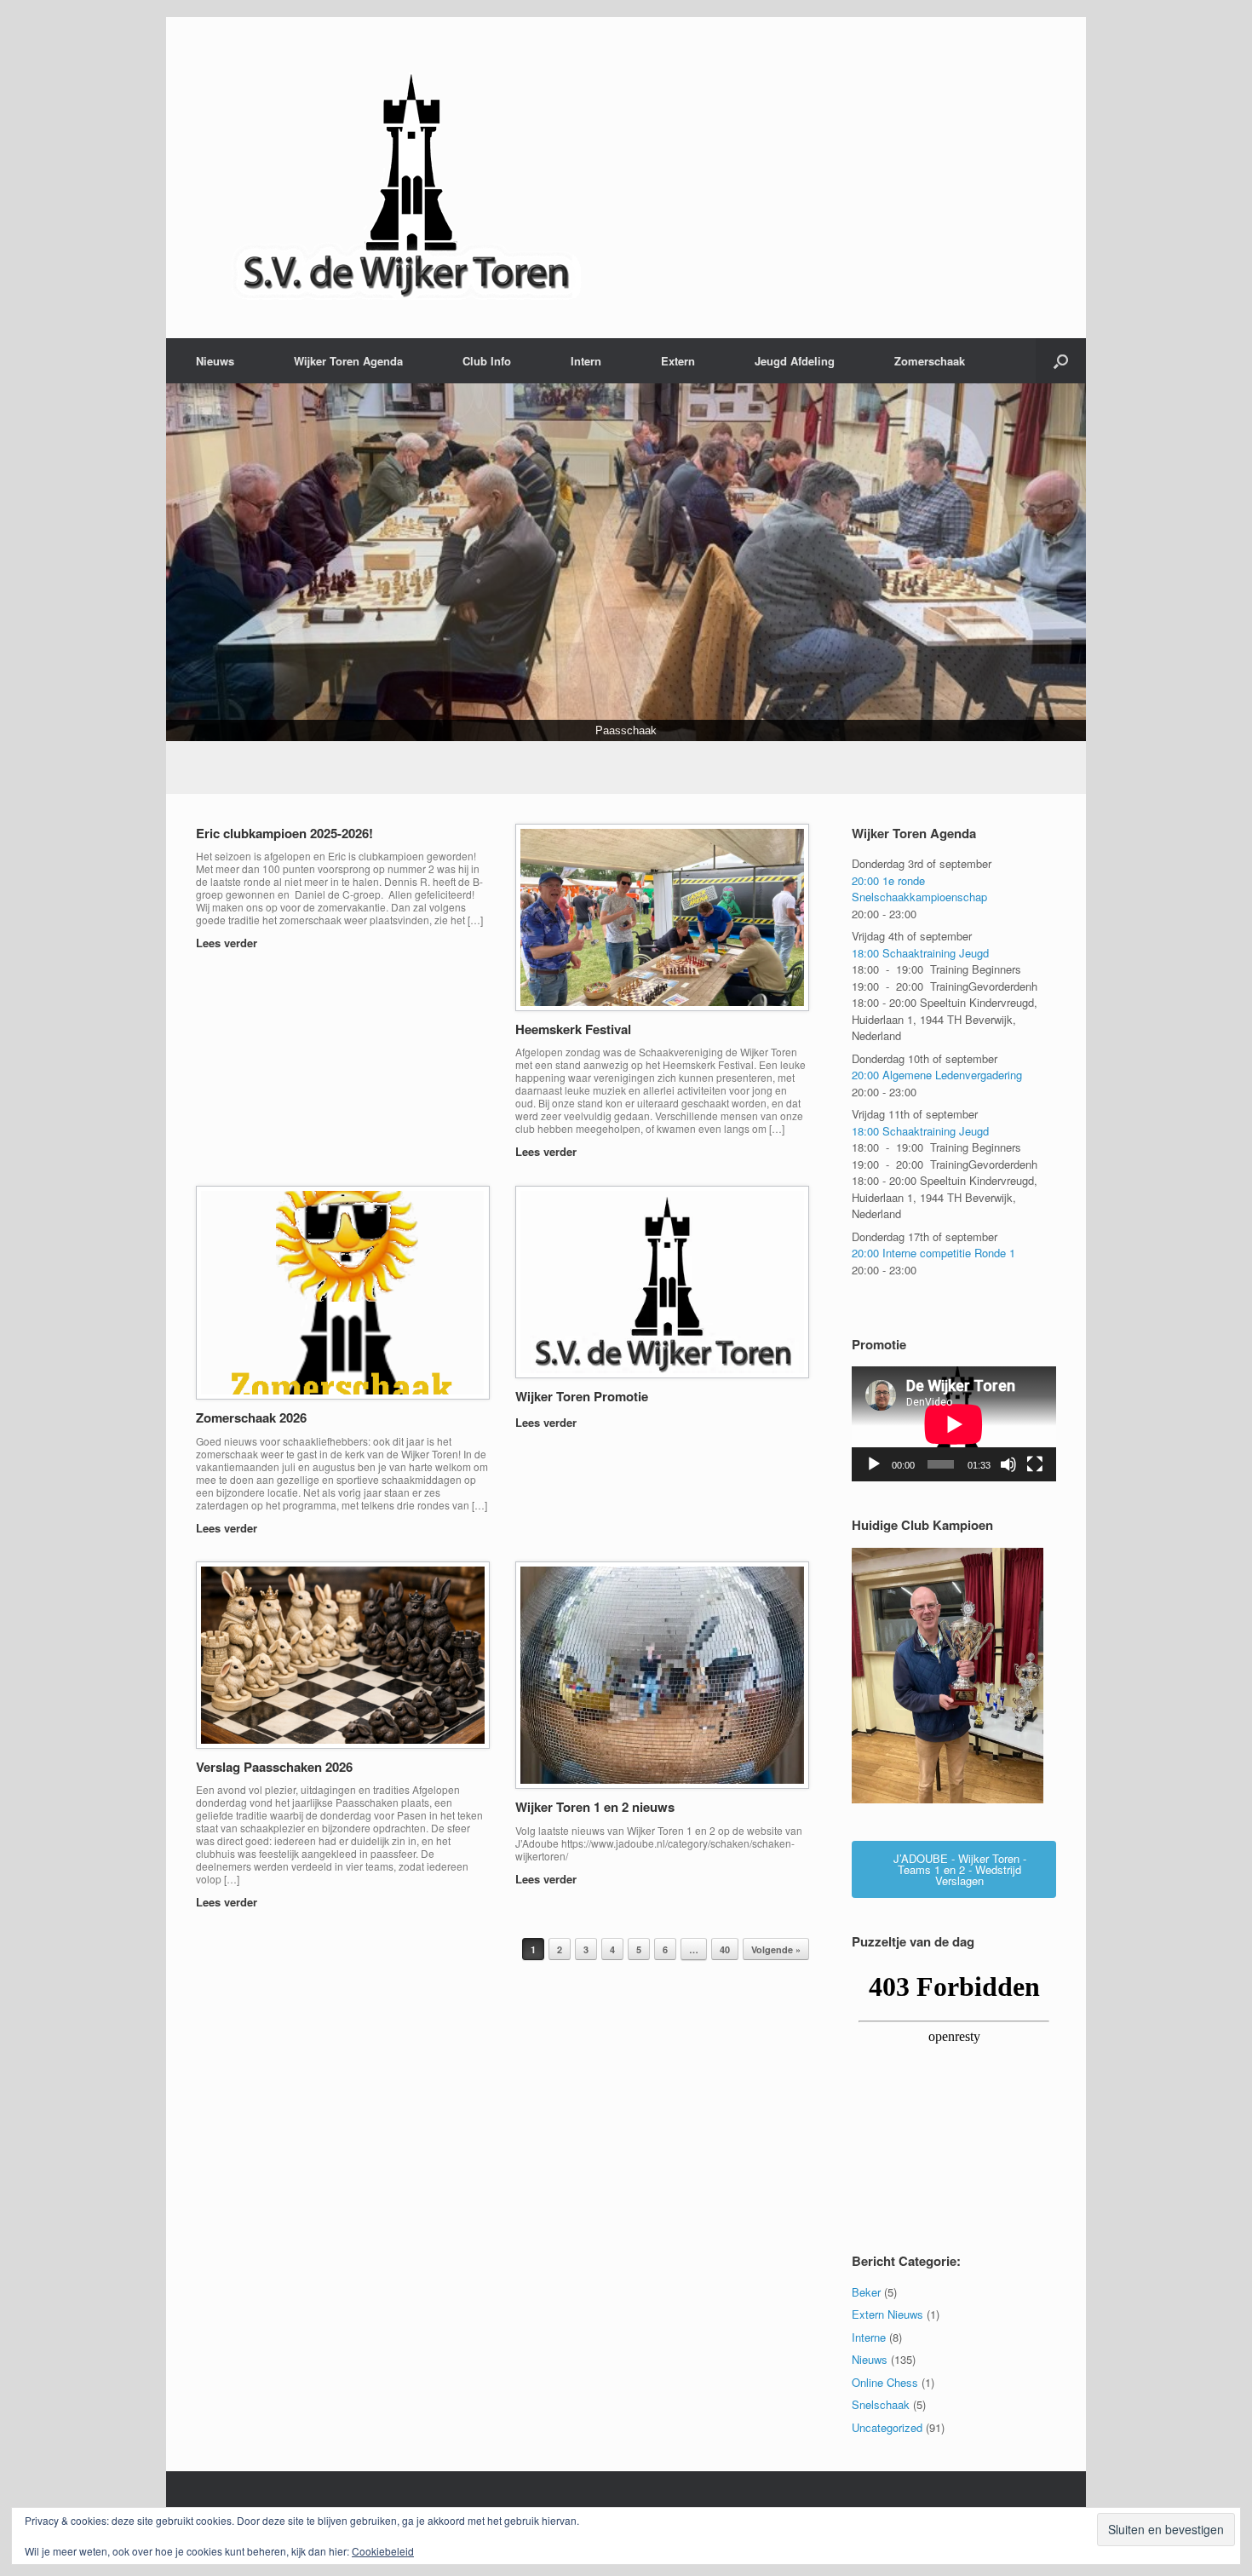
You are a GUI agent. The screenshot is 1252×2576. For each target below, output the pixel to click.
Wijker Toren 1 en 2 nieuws (595, 1807)
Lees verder (228, 943)
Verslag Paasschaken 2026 (274, 1767)
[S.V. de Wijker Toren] (409, 178)
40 (725, 1949)
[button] (1061, 361)
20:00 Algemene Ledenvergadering (937, 1075)
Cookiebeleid (383, 2551)
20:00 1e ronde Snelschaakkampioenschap (919, 889)
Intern (586, 361)
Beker (866, 2292)
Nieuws (215, 361)
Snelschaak (881, 2404)
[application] (954, 1425)
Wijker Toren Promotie (582, 1396)
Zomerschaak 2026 (251, 1417)
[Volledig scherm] (1035, 1464)
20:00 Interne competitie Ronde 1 (933, 1253)
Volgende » (776, 1949)
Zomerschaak (930, 361)
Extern (678, 361)
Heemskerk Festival (573, 1029)
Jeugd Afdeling (795, 361)
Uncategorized (887, 2427)
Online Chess (885, 2382)
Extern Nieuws (887, 2314)
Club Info (487, 361)
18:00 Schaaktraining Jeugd (920, 953)
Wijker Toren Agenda (348, 361)
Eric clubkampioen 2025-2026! (284, 833)
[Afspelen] (874, 1464)
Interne (869, 2337)
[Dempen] (1008, 1464)
